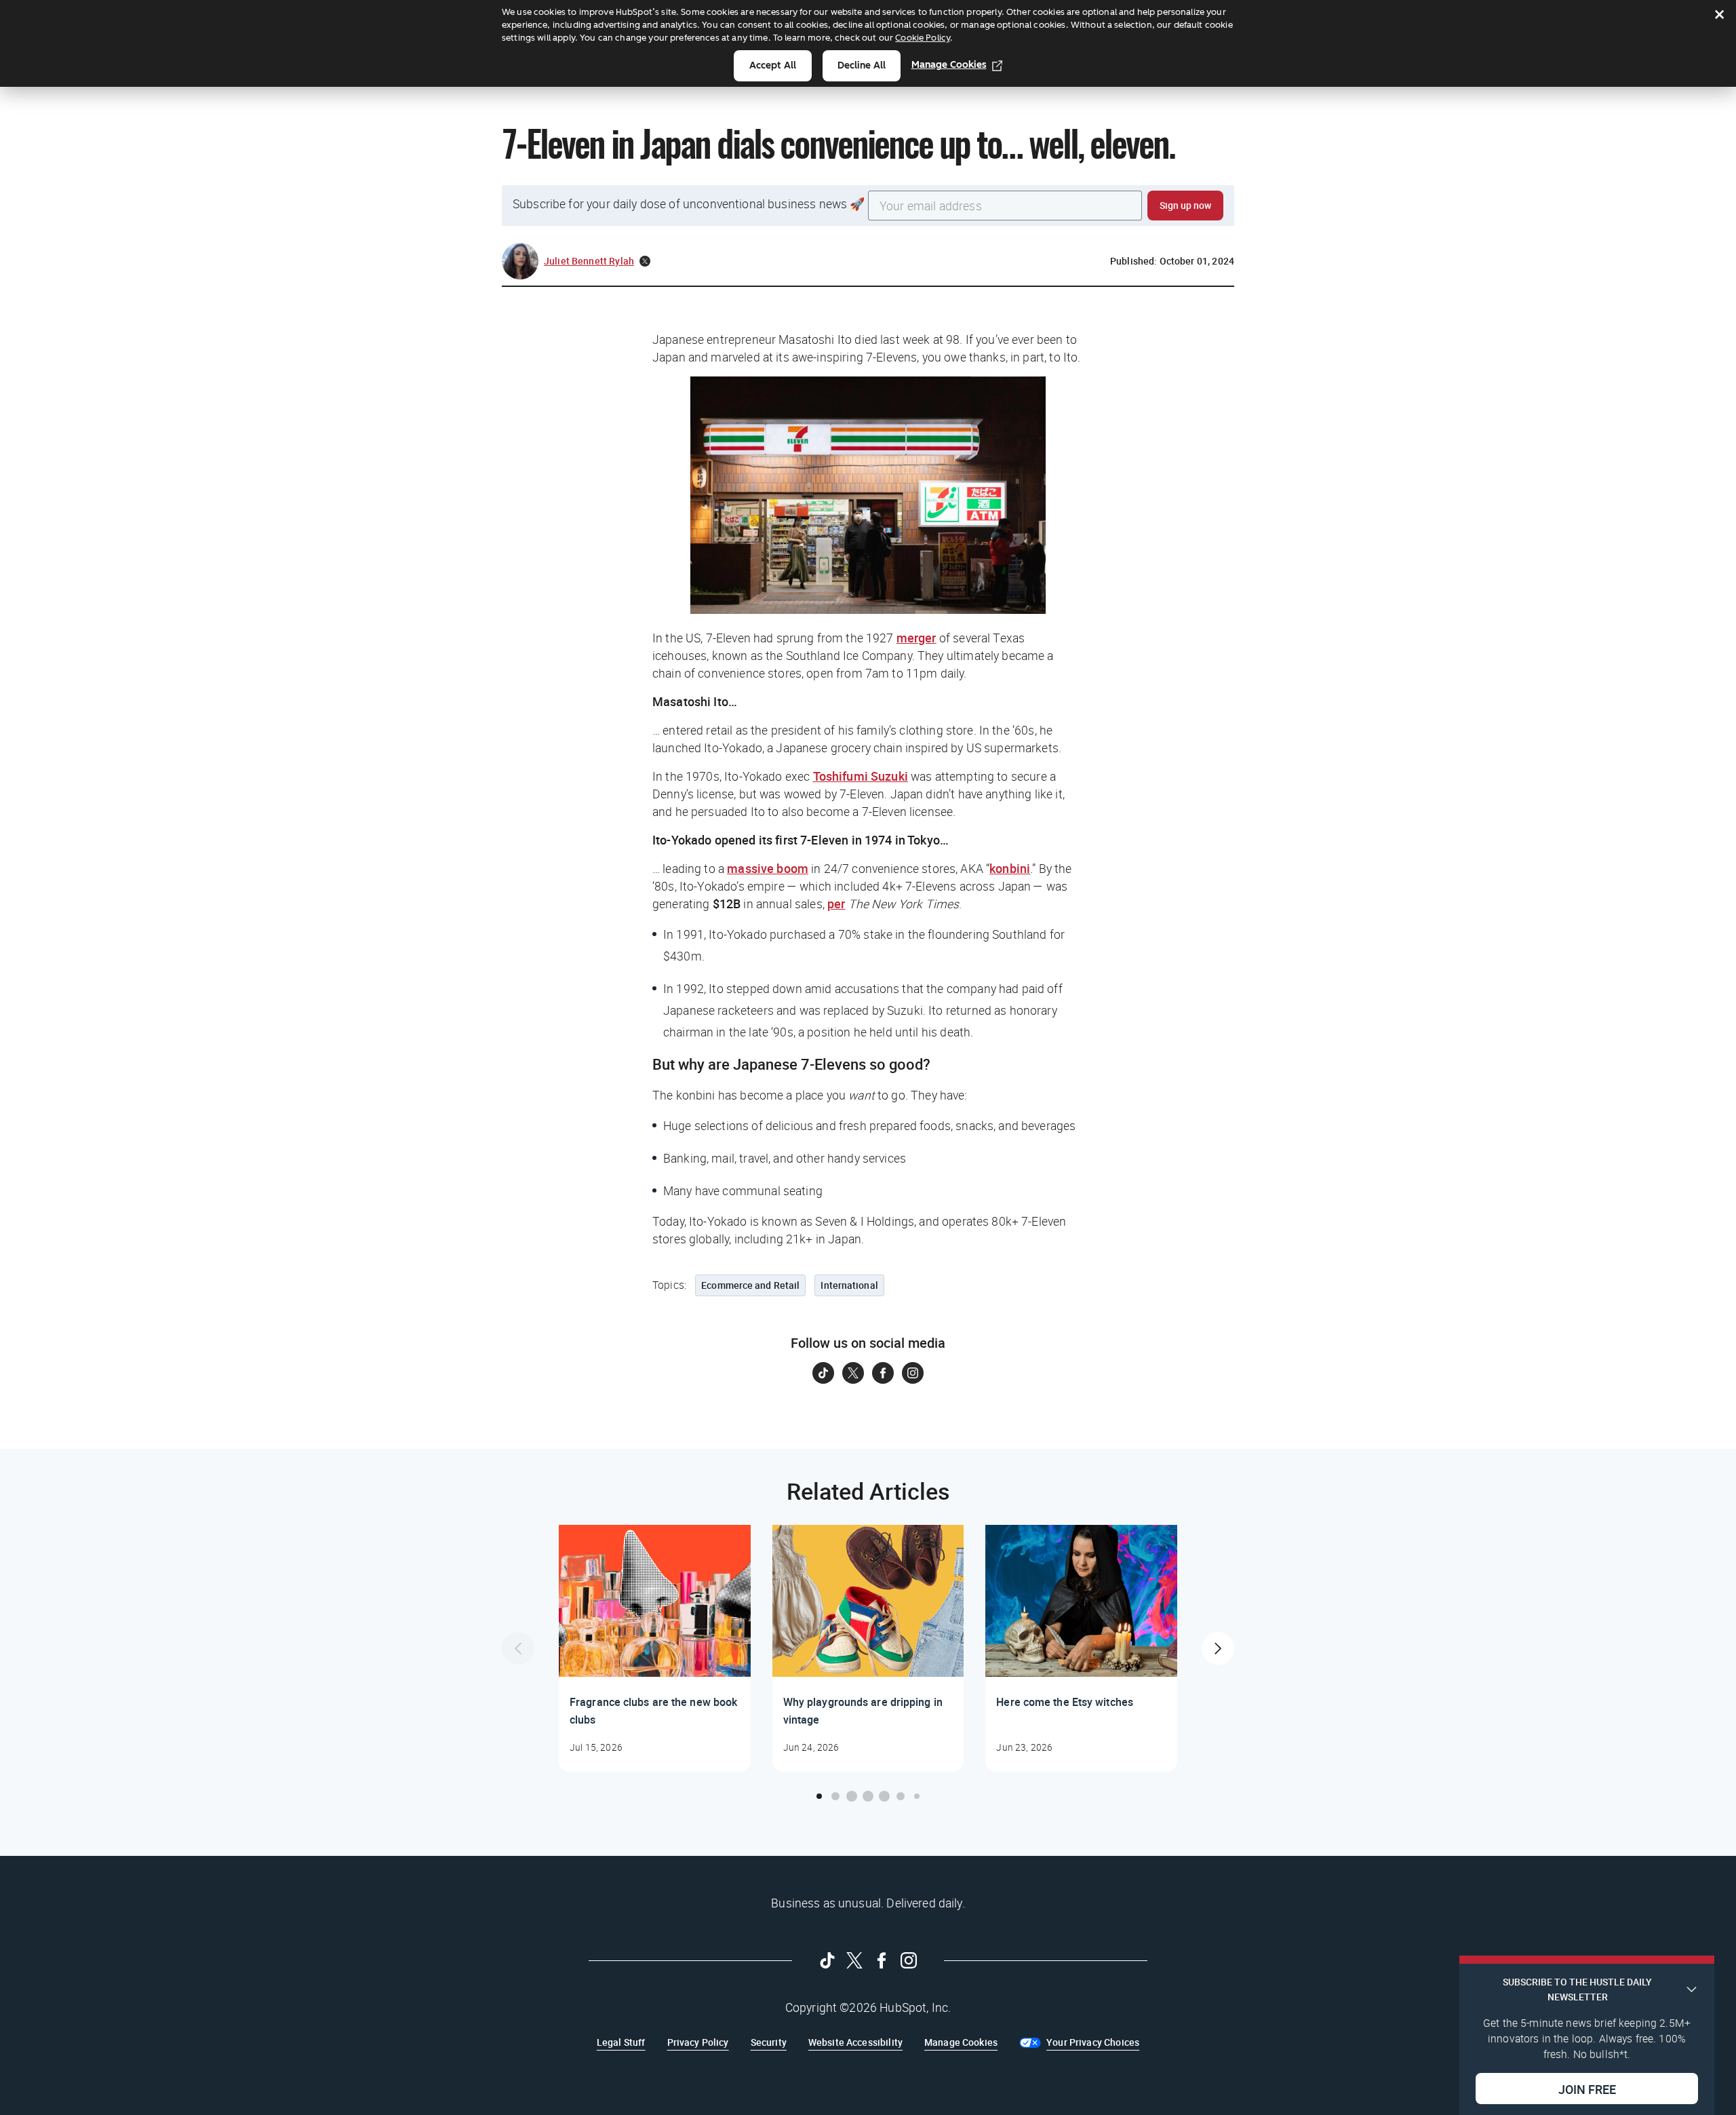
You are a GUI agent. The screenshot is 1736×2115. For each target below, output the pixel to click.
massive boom (768, 868)
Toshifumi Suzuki (861, 776)
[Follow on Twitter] (853, 1373)
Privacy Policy (698, 2042)
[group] (655, 1648)
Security (769, 2042)
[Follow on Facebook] (883, 1373)
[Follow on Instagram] (913, 1373)
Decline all (862, 65)
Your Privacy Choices (1093, 2042)
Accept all (773, 65)
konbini (1010, 868)
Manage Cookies (949, 65)
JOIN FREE (1587, 2089)
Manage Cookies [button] (961, 2042)
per (836, 904)
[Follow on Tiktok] (823, 1373)
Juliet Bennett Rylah (589, 261)
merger (916, 638)
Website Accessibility (855, 2042)
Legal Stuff (621, 2042)
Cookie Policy (923, 38)
